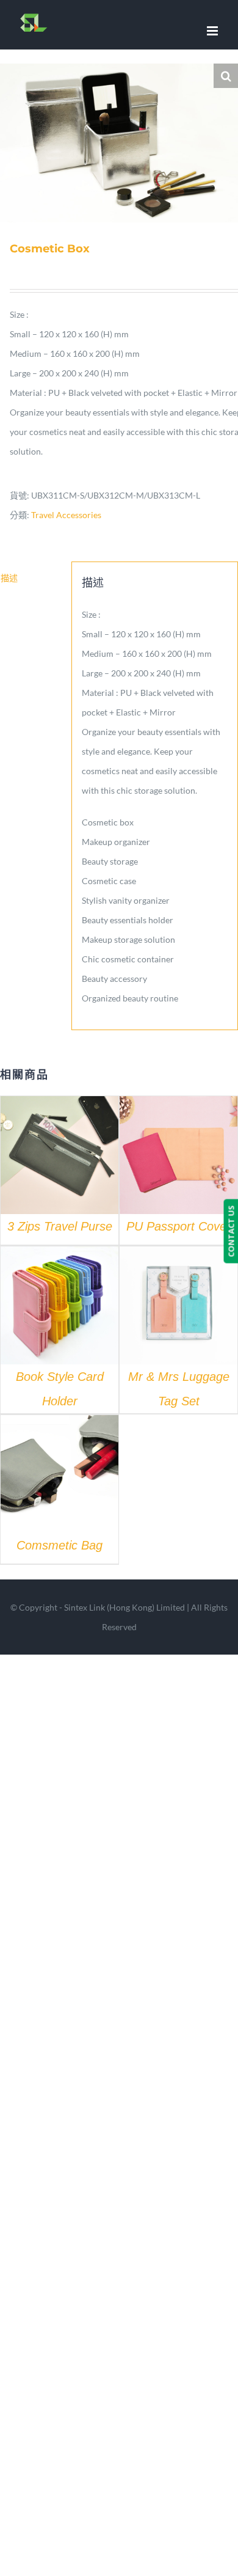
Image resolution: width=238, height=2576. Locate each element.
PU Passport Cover (179, 1226)
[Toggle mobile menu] (213, 31)
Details (60, 1157)
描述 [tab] (9, 578)
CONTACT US (231, 1231)
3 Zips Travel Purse (60, 1226)
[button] (226, 76)
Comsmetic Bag (60, 1545)
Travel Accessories (66, 515)
